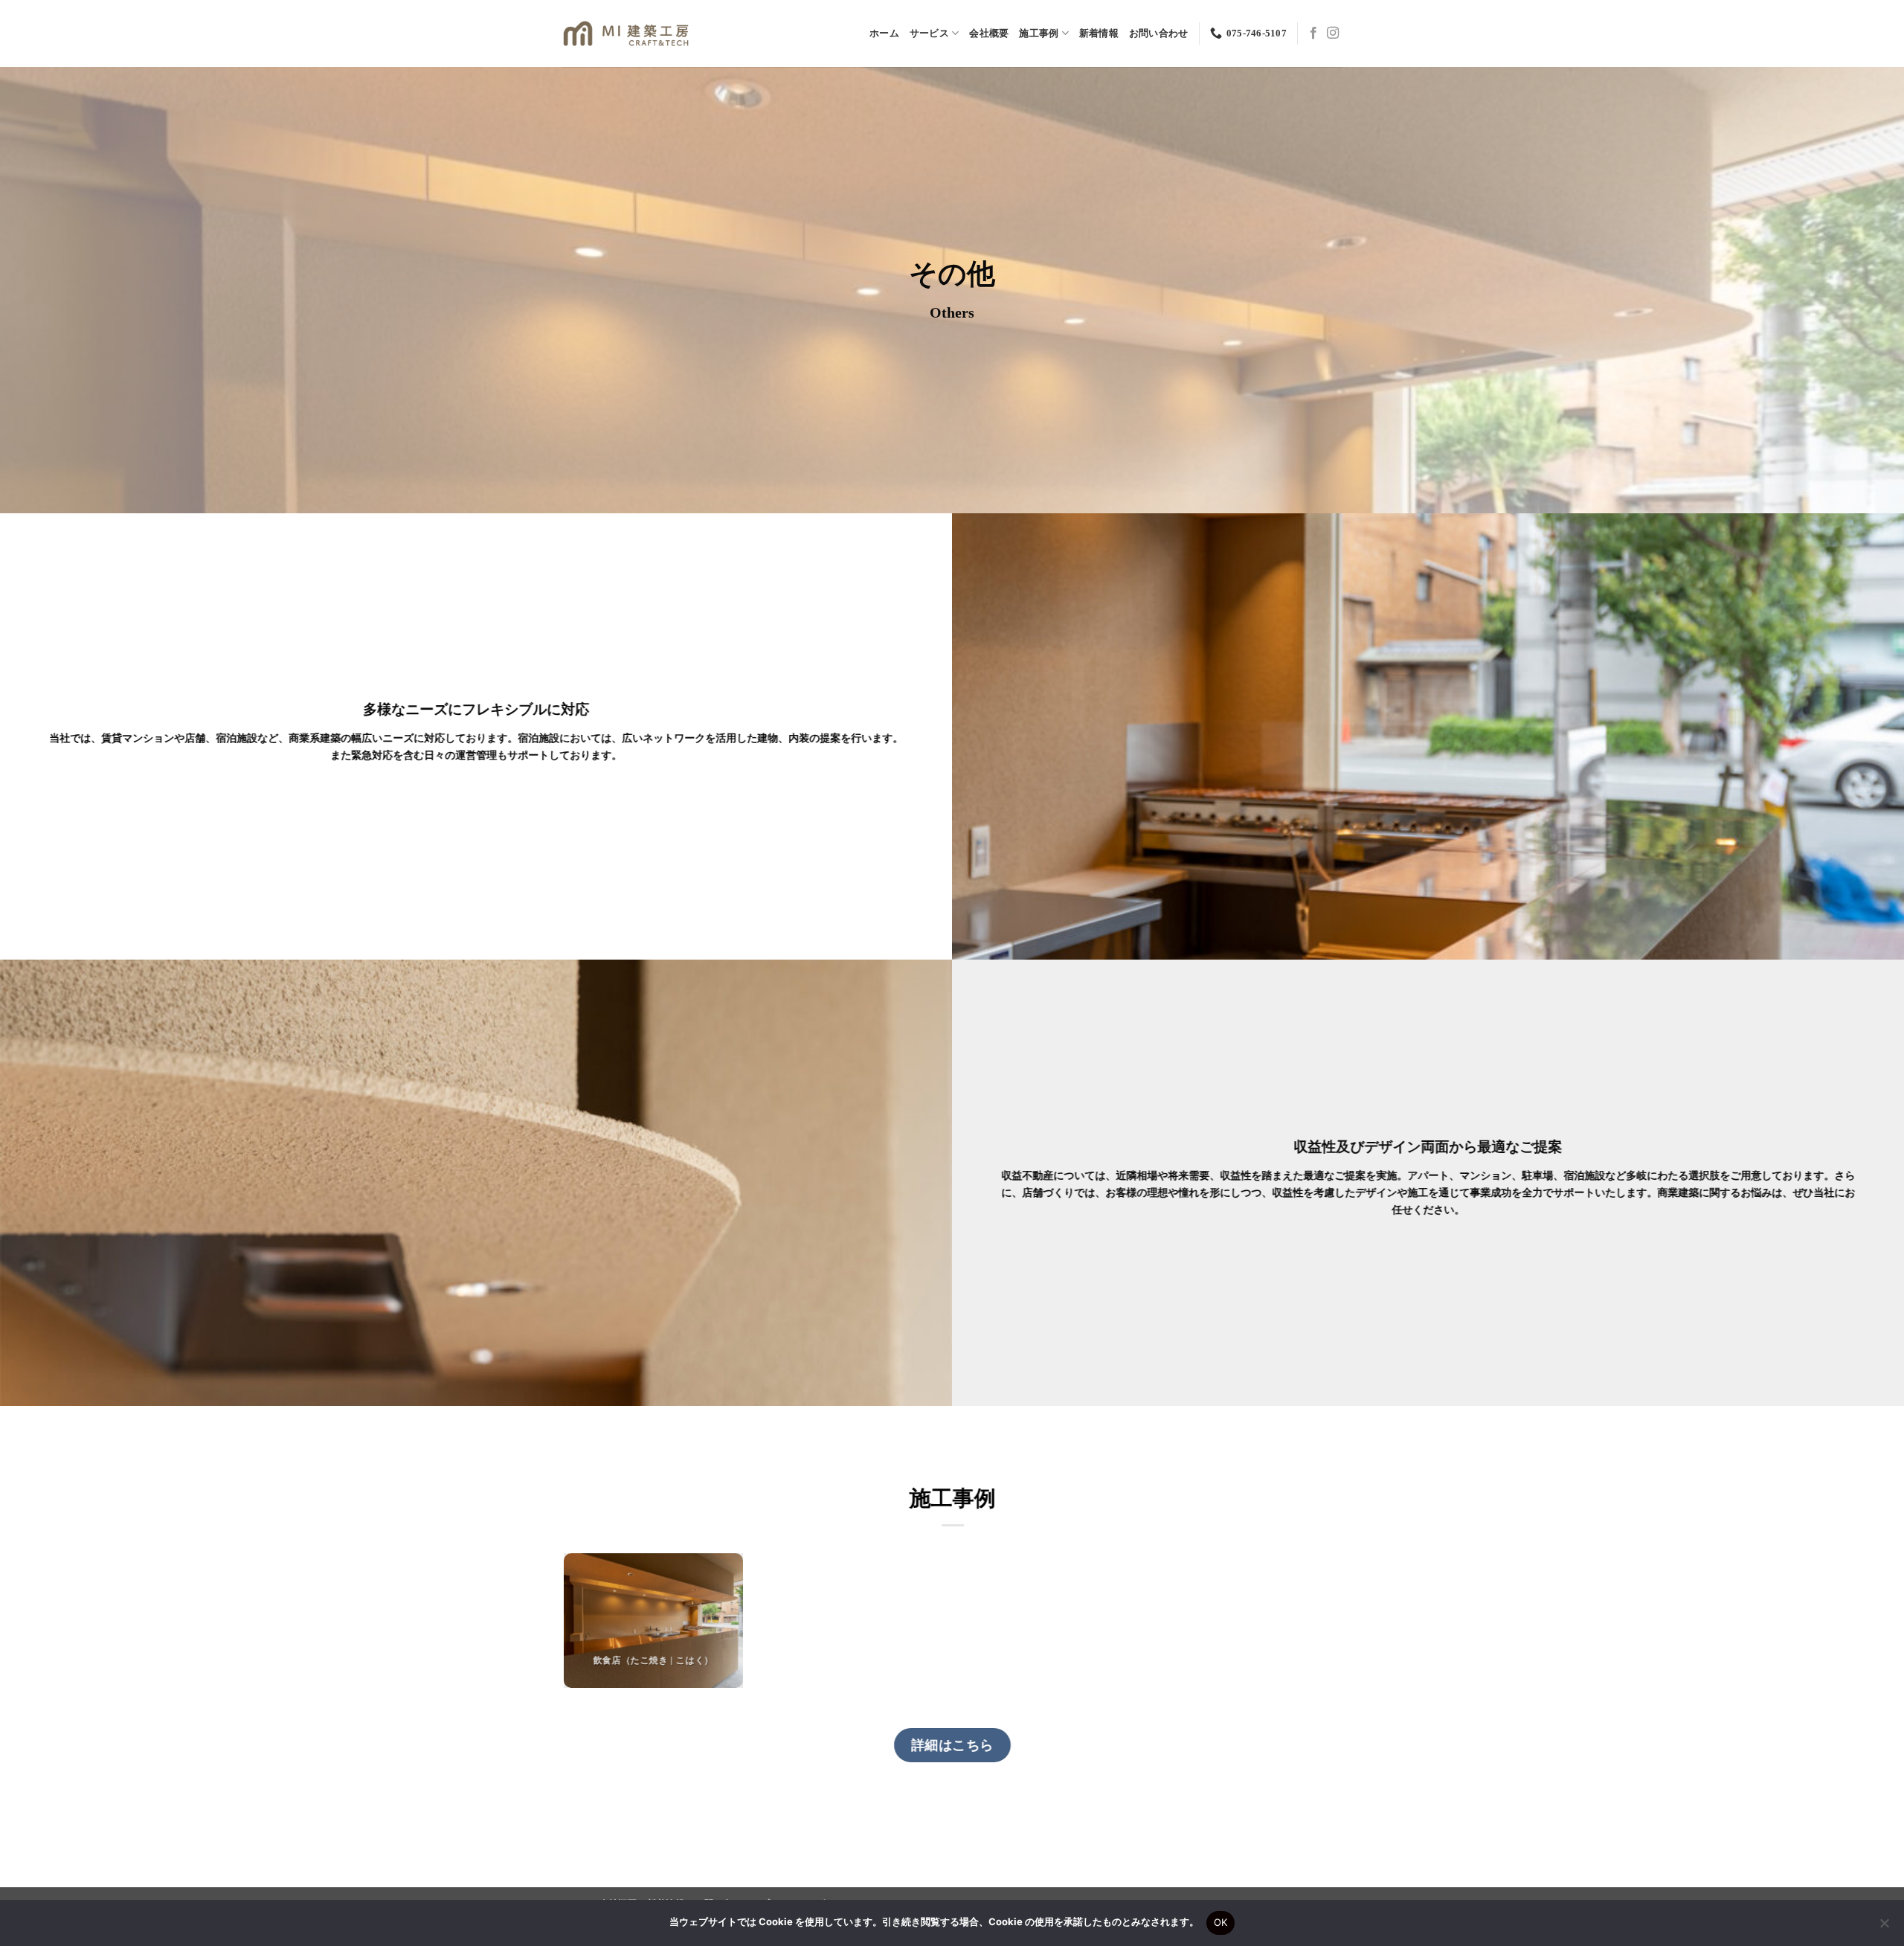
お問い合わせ (1159, 33)
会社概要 (989, 33)
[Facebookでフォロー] (1313, 33)
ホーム (884, 33)
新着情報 (1099, 33)
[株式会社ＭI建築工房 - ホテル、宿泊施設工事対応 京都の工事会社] (626, 33)
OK (1221, 1922)
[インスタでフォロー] (1333, 33)
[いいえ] (1884, 1927)
